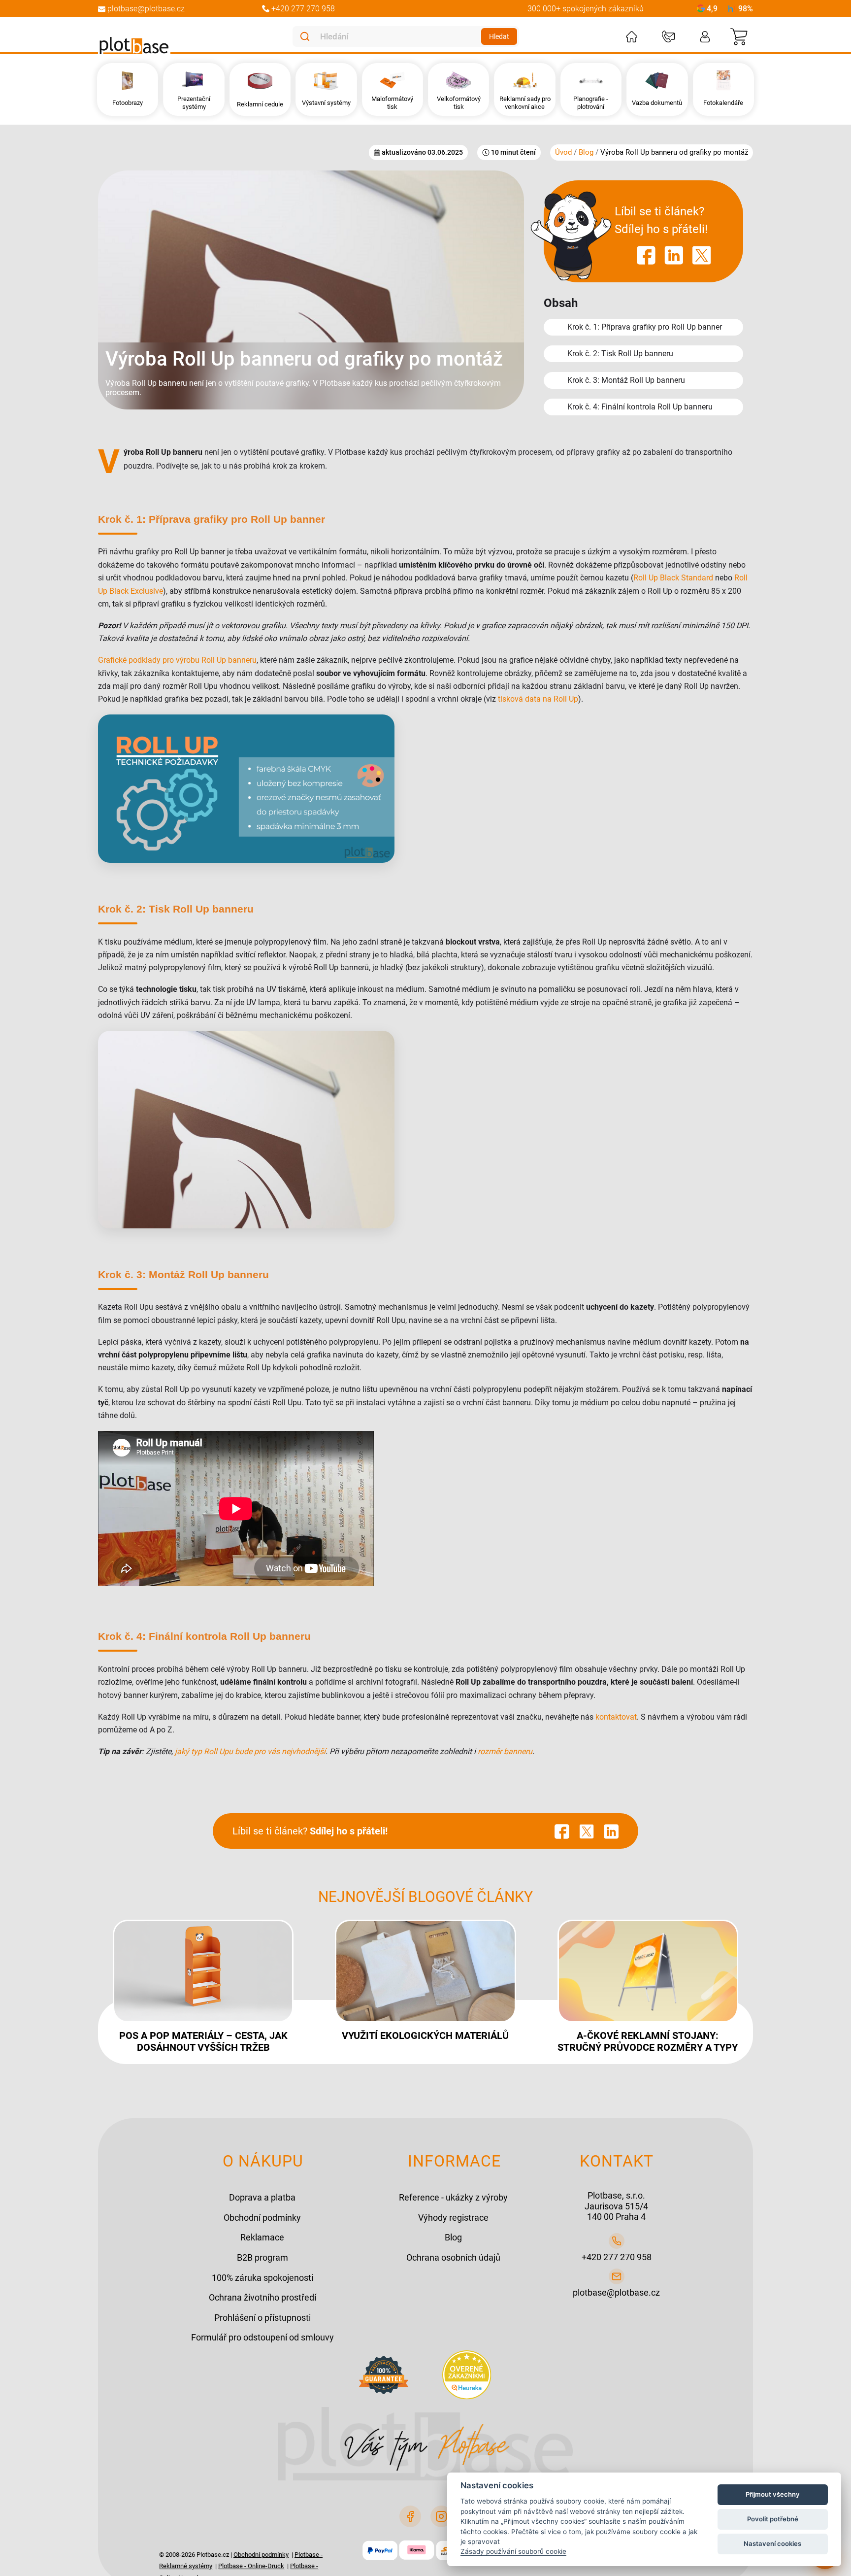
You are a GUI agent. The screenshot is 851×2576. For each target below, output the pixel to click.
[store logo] (134, 46)
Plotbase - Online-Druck (251, 2566)
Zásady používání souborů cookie (513, 2551)
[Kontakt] (668, 37)
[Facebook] (410, 2516)
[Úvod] (632, 37)
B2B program (262, 2257)
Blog (587, 152)
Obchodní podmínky (262, 2218)
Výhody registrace (453, 2218)
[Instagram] (441, 2516)
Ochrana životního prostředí (262, 2297)
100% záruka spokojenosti (262, 2278)
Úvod (564, 152)
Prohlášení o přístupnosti (262, 2318)
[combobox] (399, 36)
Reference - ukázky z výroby (453, 2197)
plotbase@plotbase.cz (616, 2292)
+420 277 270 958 (617, 2257)
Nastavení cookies (772, 2543)
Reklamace (262, 2237)
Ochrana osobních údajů (453, 2257)
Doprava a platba (262, 2197)
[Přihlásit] (705, 37)
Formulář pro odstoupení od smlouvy (262, 2337)
